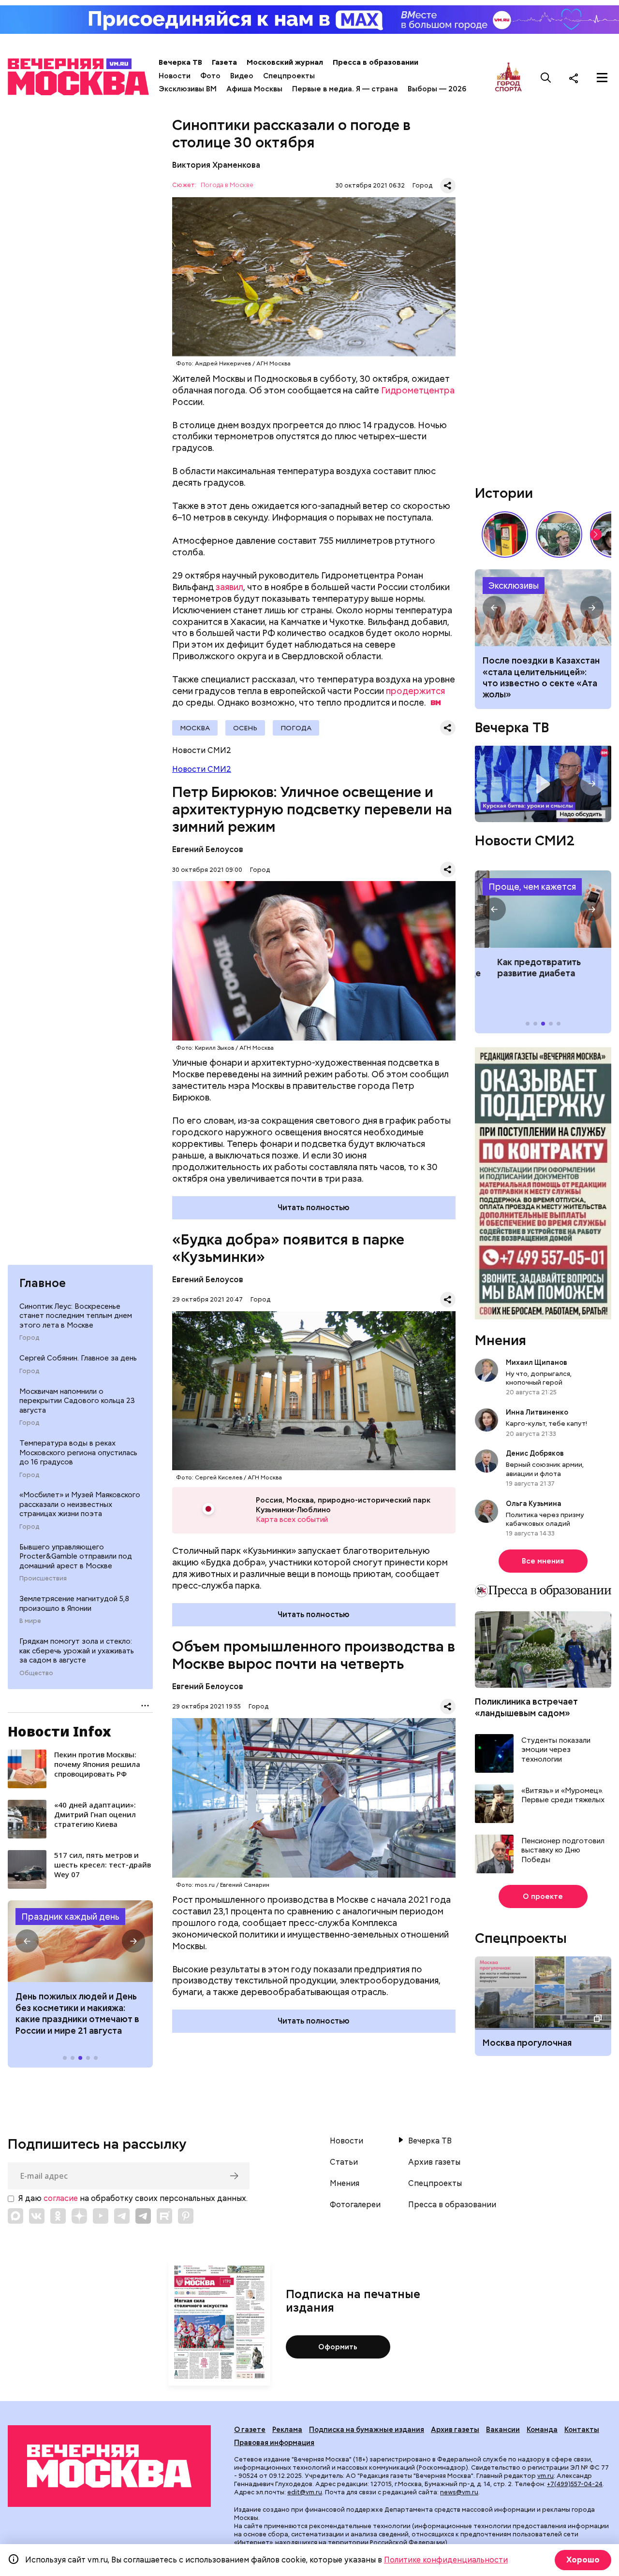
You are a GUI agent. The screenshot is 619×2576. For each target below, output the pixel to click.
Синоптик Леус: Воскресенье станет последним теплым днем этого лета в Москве (76, 1316)
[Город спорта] (508, 78)
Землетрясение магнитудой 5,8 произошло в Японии (74, 1604)
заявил (229, 587)
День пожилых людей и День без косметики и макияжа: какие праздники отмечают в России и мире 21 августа (77, 2013)
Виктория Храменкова (216, 165)
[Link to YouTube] (101, 2216)
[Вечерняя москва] (109, 2466)
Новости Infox (59, 1731)
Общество (36, 1673)
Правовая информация (274, 2443)
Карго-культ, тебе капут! (546, 1423)
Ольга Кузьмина (535, 1504)
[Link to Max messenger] (15, 2216)
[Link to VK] (37, 2216)
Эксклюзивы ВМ (188, 89)
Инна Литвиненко (537, 1412)
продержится (415, 691)
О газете (250, 2430)
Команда (542, 2430)
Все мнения (543, 1561)
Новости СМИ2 (202, 769)
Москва (195, 728)
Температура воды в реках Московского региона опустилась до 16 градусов (78, 1453)
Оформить (338, 2347)
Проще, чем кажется (532, 887)
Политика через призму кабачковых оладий (545, 1519)
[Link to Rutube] (164, 2216)
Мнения (501, 1340)
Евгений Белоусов (208, 849)
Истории (504, 493)
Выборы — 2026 (437, 89)
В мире (30, 1621)
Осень (245, 728)
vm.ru (545, 2476)
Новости (175, 76)
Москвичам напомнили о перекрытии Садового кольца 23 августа (77, 1401)
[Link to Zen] (79, 2216)
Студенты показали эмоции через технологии (556, 1750)
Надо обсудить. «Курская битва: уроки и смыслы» (543, 784)
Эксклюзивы (514, 586)
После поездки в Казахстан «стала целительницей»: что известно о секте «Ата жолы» (541, 677)
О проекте (543, 1896)
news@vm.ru (459, 2492)
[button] (27, 1941)
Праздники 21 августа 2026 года (80, 1941)
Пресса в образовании (376, 62)
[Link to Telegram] (122, 2216)
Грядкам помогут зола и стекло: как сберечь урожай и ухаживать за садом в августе (77, 1651)
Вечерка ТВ (180, 62)
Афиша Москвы (254, 89)
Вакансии (503, 2430)
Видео (242, 76)
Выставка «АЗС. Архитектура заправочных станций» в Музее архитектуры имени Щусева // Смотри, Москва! (505, 535)
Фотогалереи (355, 2205)
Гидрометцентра (418, 390)
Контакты (582, 2430)
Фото (210, 76)
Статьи (344, 2162)
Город (29, 1338)
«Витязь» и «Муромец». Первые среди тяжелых (563, 1796)
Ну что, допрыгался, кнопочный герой (539, 1378)
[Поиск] (546, 78)
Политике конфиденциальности (446, 2560)
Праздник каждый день (70, 1917)
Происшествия (43, 1578)
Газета (224, 62)
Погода (296, 728)
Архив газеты (434, 2162)
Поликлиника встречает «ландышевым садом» (526, 1707)
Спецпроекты (289, 76)
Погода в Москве (227, 185)
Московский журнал (285, 62)
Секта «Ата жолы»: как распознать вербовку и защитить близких (543, 608)
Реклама (287, 2430)
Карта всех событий (292, 1520)
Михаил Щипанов (537, 1362)
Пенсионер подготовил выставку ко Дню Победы (563, 1851)
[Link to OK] (58, 2216)
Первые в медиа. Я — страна (345, 89)
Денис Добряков (535, 1453)
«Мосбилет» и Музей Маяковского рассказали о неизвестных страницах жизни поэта (80, 1504)
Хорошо (583, 2560)
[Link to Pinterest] (186, 2216)
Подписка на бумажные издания (367, 2430)
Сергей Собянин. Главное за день (78, 1358)
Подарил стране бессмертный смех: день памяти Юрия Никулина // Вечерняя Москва (559, 535)
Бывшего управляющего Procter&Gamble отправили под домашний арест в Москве (76, 1556)
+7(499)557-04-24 (575, 2484)
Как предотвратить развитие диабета (543, 909)
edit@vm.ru (305, 2492)
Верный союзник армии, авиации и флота (545, 1469)
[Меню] (602, 78)
